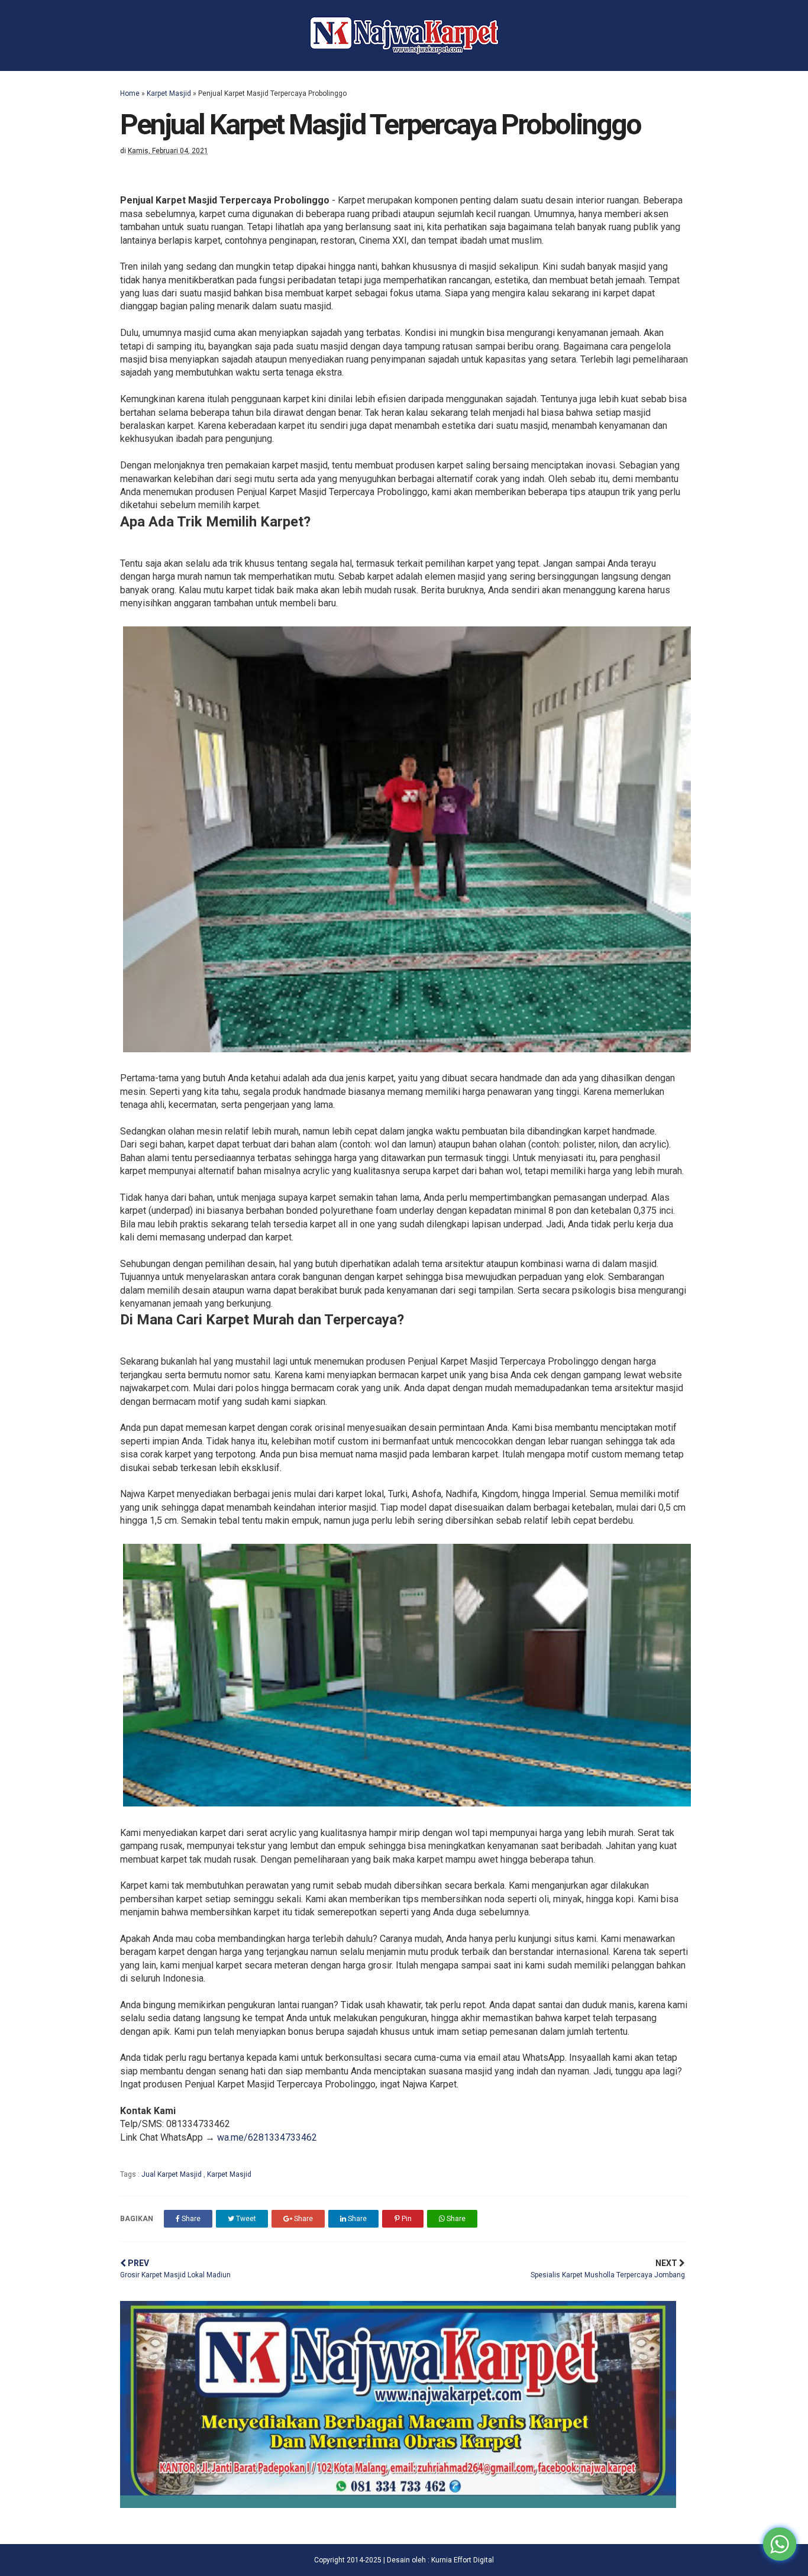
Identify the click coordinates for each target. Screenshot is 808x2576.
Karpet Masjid (169, 93)
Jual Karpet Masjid (172, 2174)
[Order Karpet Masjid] (398, 2505)
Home (130, 93)
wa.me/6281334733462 (267, 2137)
